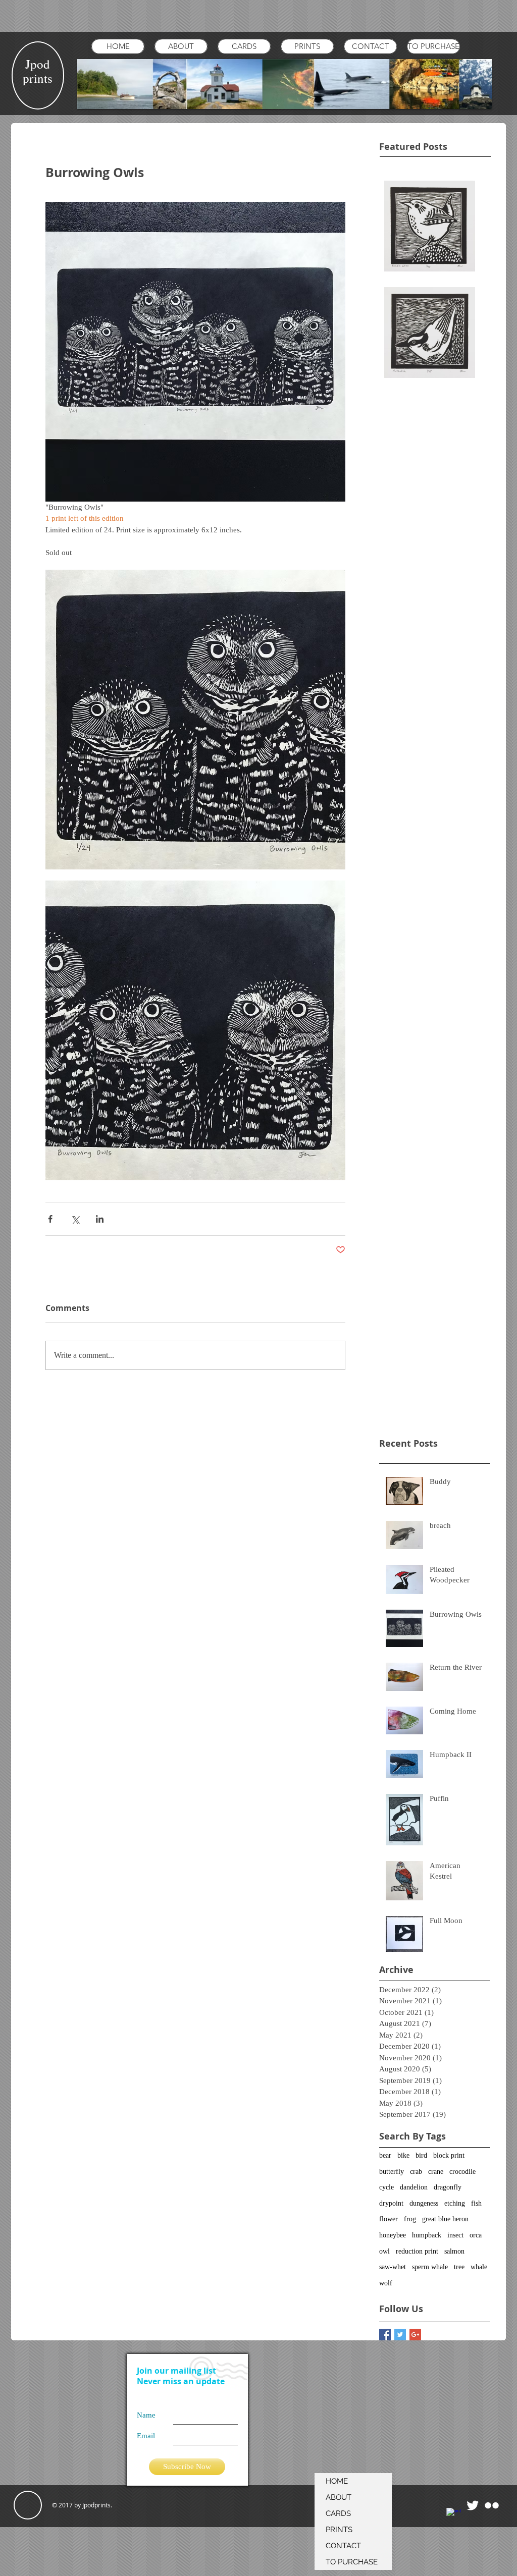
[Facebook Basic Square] (385, 2335)
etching (455, 2203)
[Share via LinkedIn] (100, 1219)
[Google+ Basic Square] (415, 2335)
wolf (386, 2283)
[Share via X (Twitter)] (75, 1219)
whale (479, 2267)
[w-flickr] (492, 2505)
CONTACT (343, 2546)
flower (389, 2219)
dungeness (424, 2203)
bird (421, 2155)
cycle (386, 2187)
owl (384, 2251)
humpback (427, 2235)
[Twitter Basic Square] (400, 2335)
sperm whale (430, 2267)
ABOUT (339, 2497)
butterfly (392, 2172)
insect (455, 2235)
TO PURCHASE (352, 2562)
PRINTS (339, 2530)
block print (449, 2155)
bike (403, 2155)
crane (436, 2172)
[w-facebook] (453, 2515)
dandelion (414, 2187)
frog (410, 2219)
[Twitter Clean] (473, 2505)
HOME (337, 2481)
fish (476, 2203)
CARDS (338, 2513)
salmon (454, 2251)
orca (476, 2235)
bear (385, 2155)
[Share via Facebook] (50, 1219)
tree (459, 2267)
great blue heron (445, 2219)
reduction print (417, 2251)
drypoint (391, 2203)
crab (416, 2172)
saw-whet (393, 2267)
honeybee (393, 2235)
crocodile (462, 2172)
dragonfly (448, 2187)
